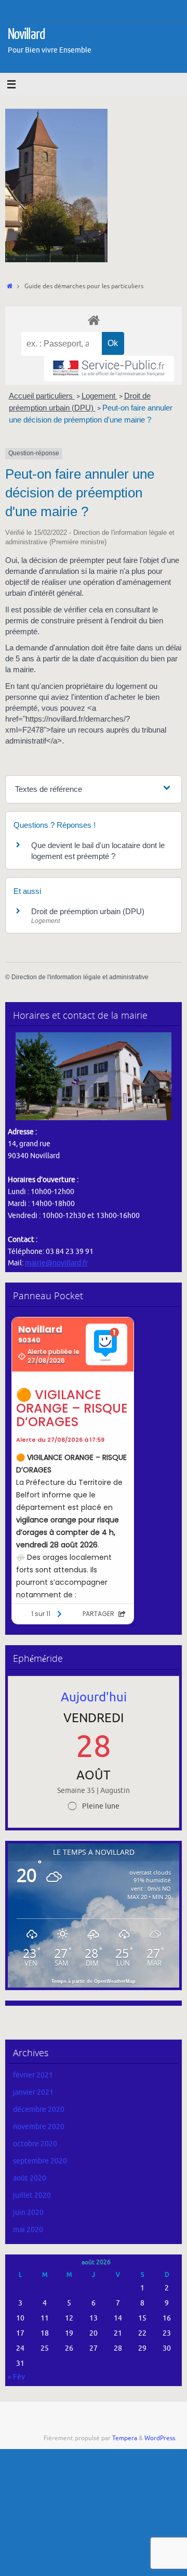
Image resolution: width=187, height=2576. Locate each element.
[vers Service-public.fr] (109, 369)
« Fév (16, 2377)
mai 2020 (28, 2230)
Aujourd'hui (94, 1697)
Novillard (26, 34)
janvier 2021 (33, 2092)
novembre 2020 (39, 2127)
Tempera (125, 2438)
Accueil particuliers (42, 396)
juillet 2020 (32, 2195)
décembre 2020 (39, 2110)
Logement (99, 396)
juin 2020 (28, 2213)
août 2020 (30, 2178)
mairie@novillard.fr (56, 1263)
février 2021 (33, 2075)
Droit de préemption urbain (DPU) (88, 911)
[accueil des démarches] (94, 320)
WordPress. (161, 2438)
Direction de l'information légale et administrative (80, 977)
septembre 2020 (40, 2161)
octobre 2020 (35, 2144)
